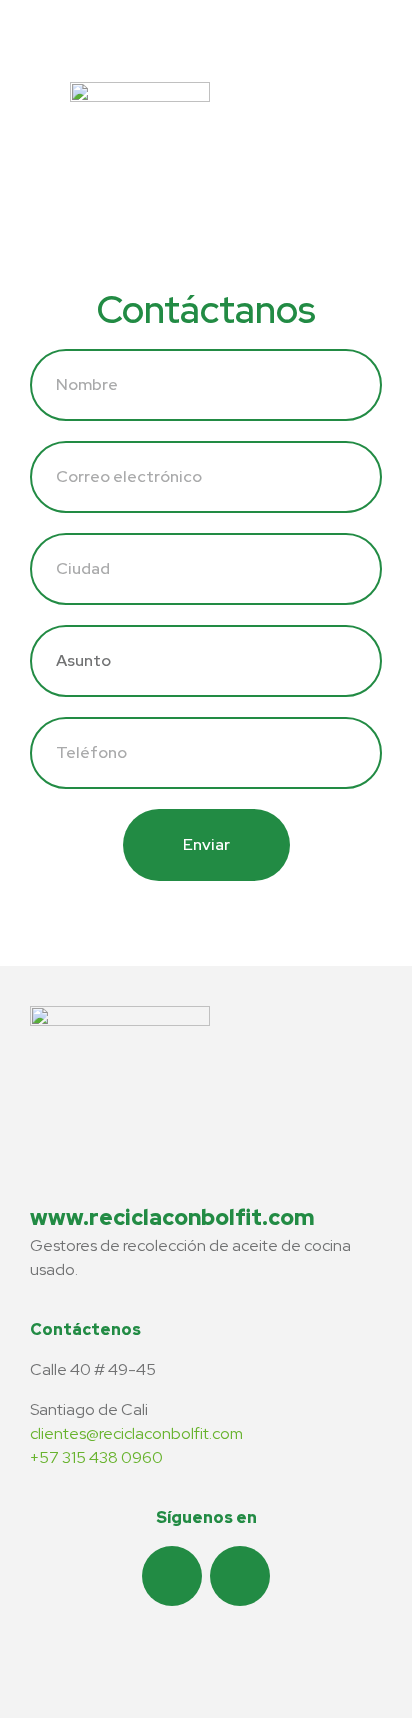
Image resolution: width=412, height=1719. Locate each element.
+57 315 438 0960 (96, 1457)
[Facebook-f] (240, 1576)
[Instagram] (172, 1576)
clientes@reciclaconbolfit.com (136, 1433)
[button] (313, 102)
